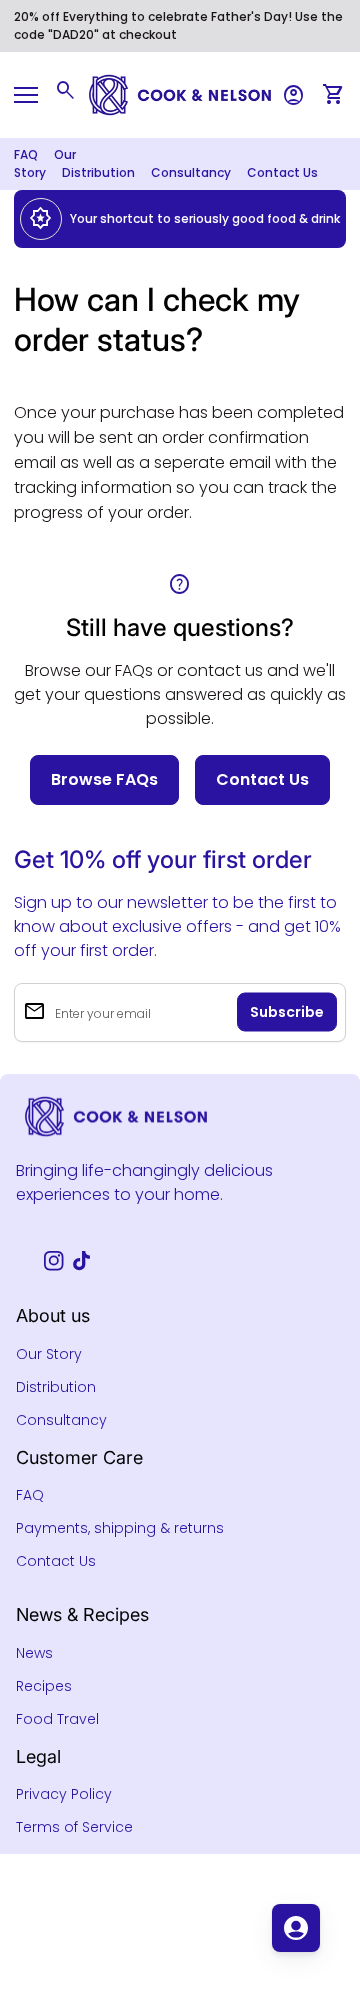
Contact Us (282, 172)
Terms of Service (74, 1827)
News (34, 1653)
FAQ (26, 154)
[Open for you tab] (296, 1928)
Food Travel (57, 1719)
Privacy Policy (64, 1794)
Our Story (49, 1354)
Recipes (44, 1686)
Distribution (98, 172)
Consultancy (191, 172)
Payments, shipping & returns (120, 1528)
